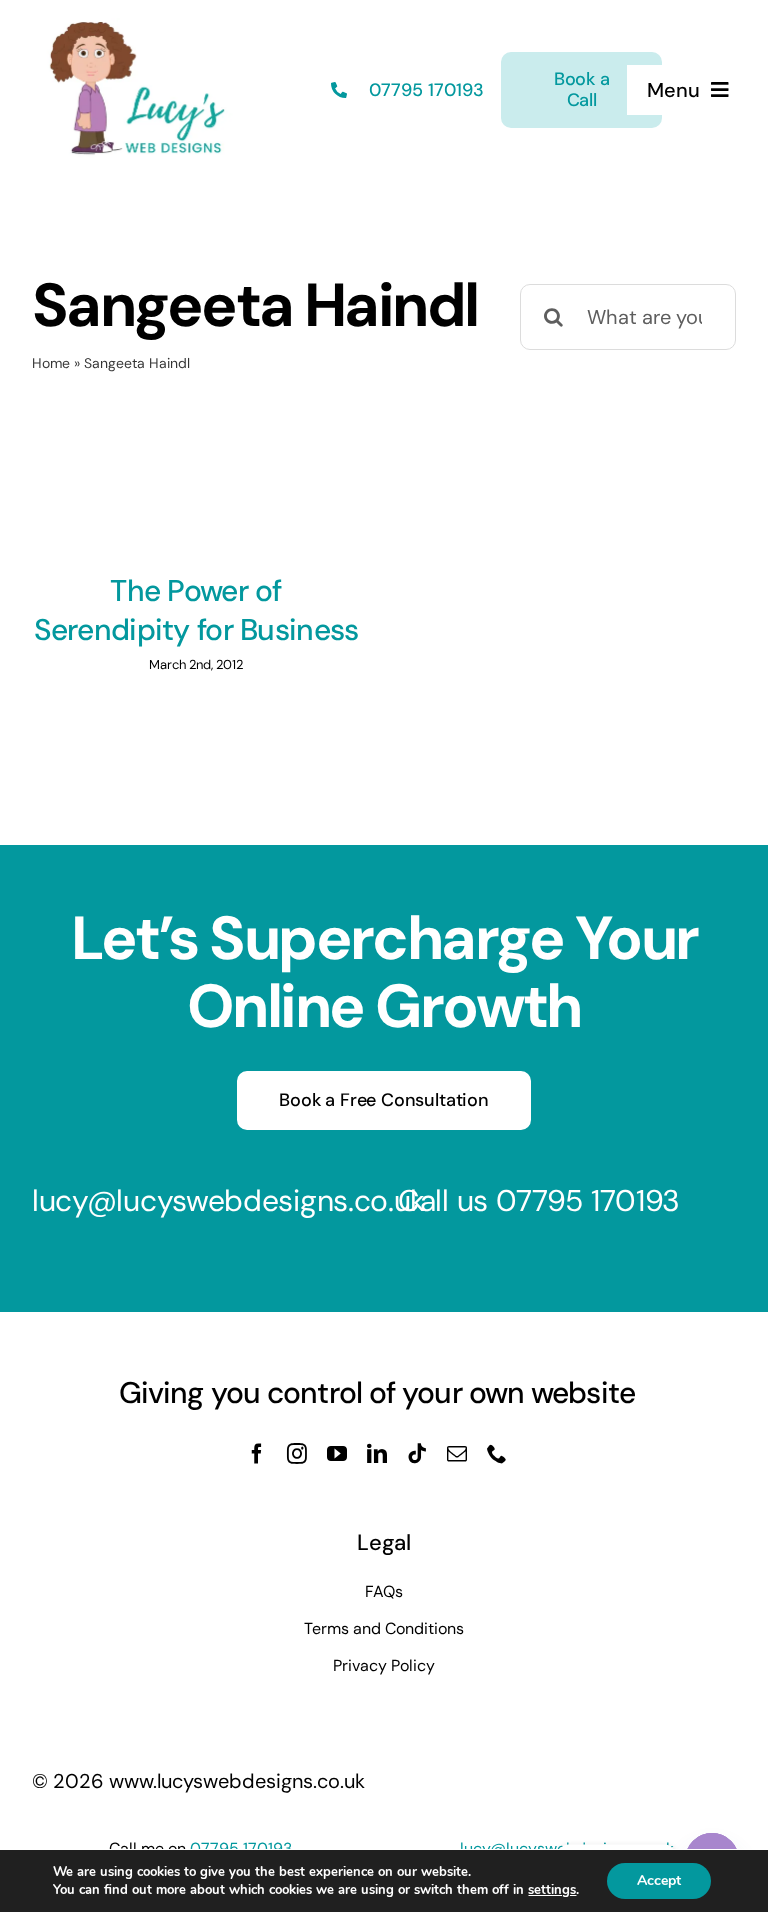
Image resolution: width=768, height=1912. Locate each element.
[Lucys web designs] (138, 28)
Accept (659, 1880)
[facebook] (257, 1454)
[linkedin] (377, 1454)
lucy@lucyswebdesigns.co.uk (228, 1200)
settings (552, 1890)
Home (51, 363)
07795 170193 (424, 90)
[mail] (457, 1454)
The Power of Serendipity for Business (196, 610)
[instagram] (297, 1454)
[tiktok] (417, 1454)
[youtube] (337, 1454)
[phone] (497, 1454)
